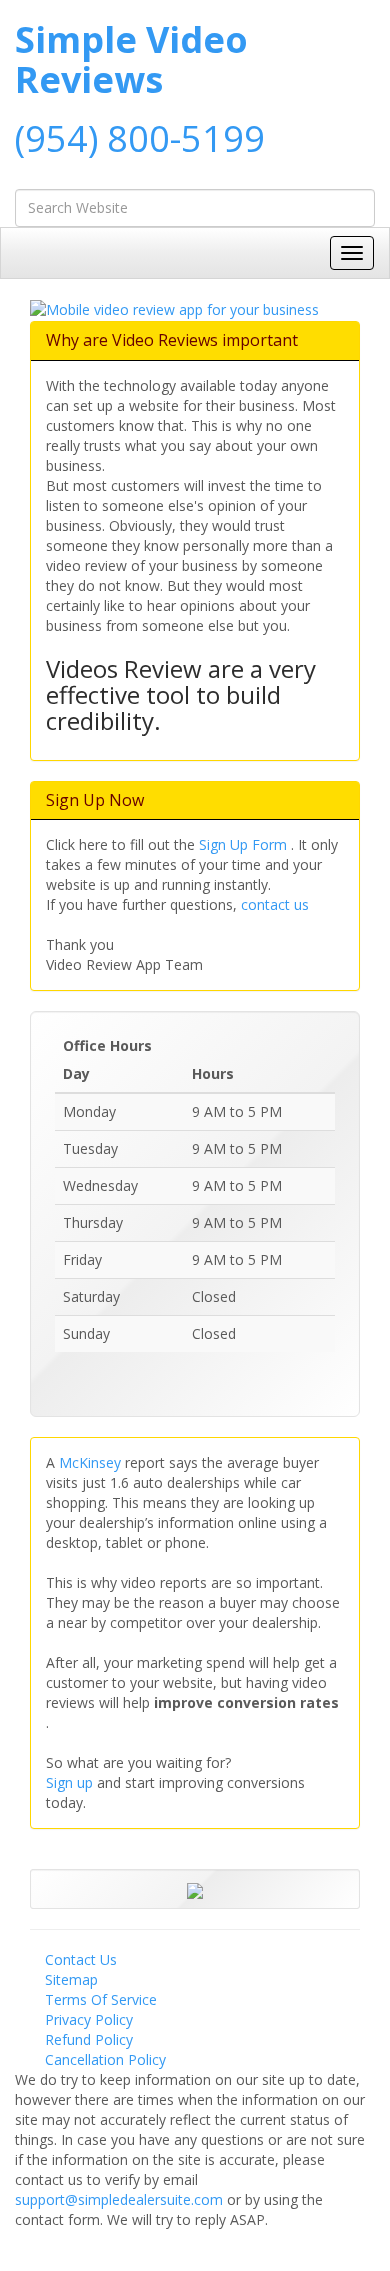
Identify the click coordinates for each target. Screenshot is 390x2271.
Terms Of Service (101, 1999)
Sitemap (71, 1979)
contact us (275, 904)
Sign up (71, 1782)
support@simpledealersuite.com (121, 2199)
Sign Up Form (245, 844)
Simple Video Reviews (131, 59)
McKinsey (92, 1462)
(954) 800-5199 (140, 138)
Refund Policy (89, 2039)
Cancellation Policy (105, 2059)
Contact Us (81, 1959)
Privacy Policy (89, 2019)
